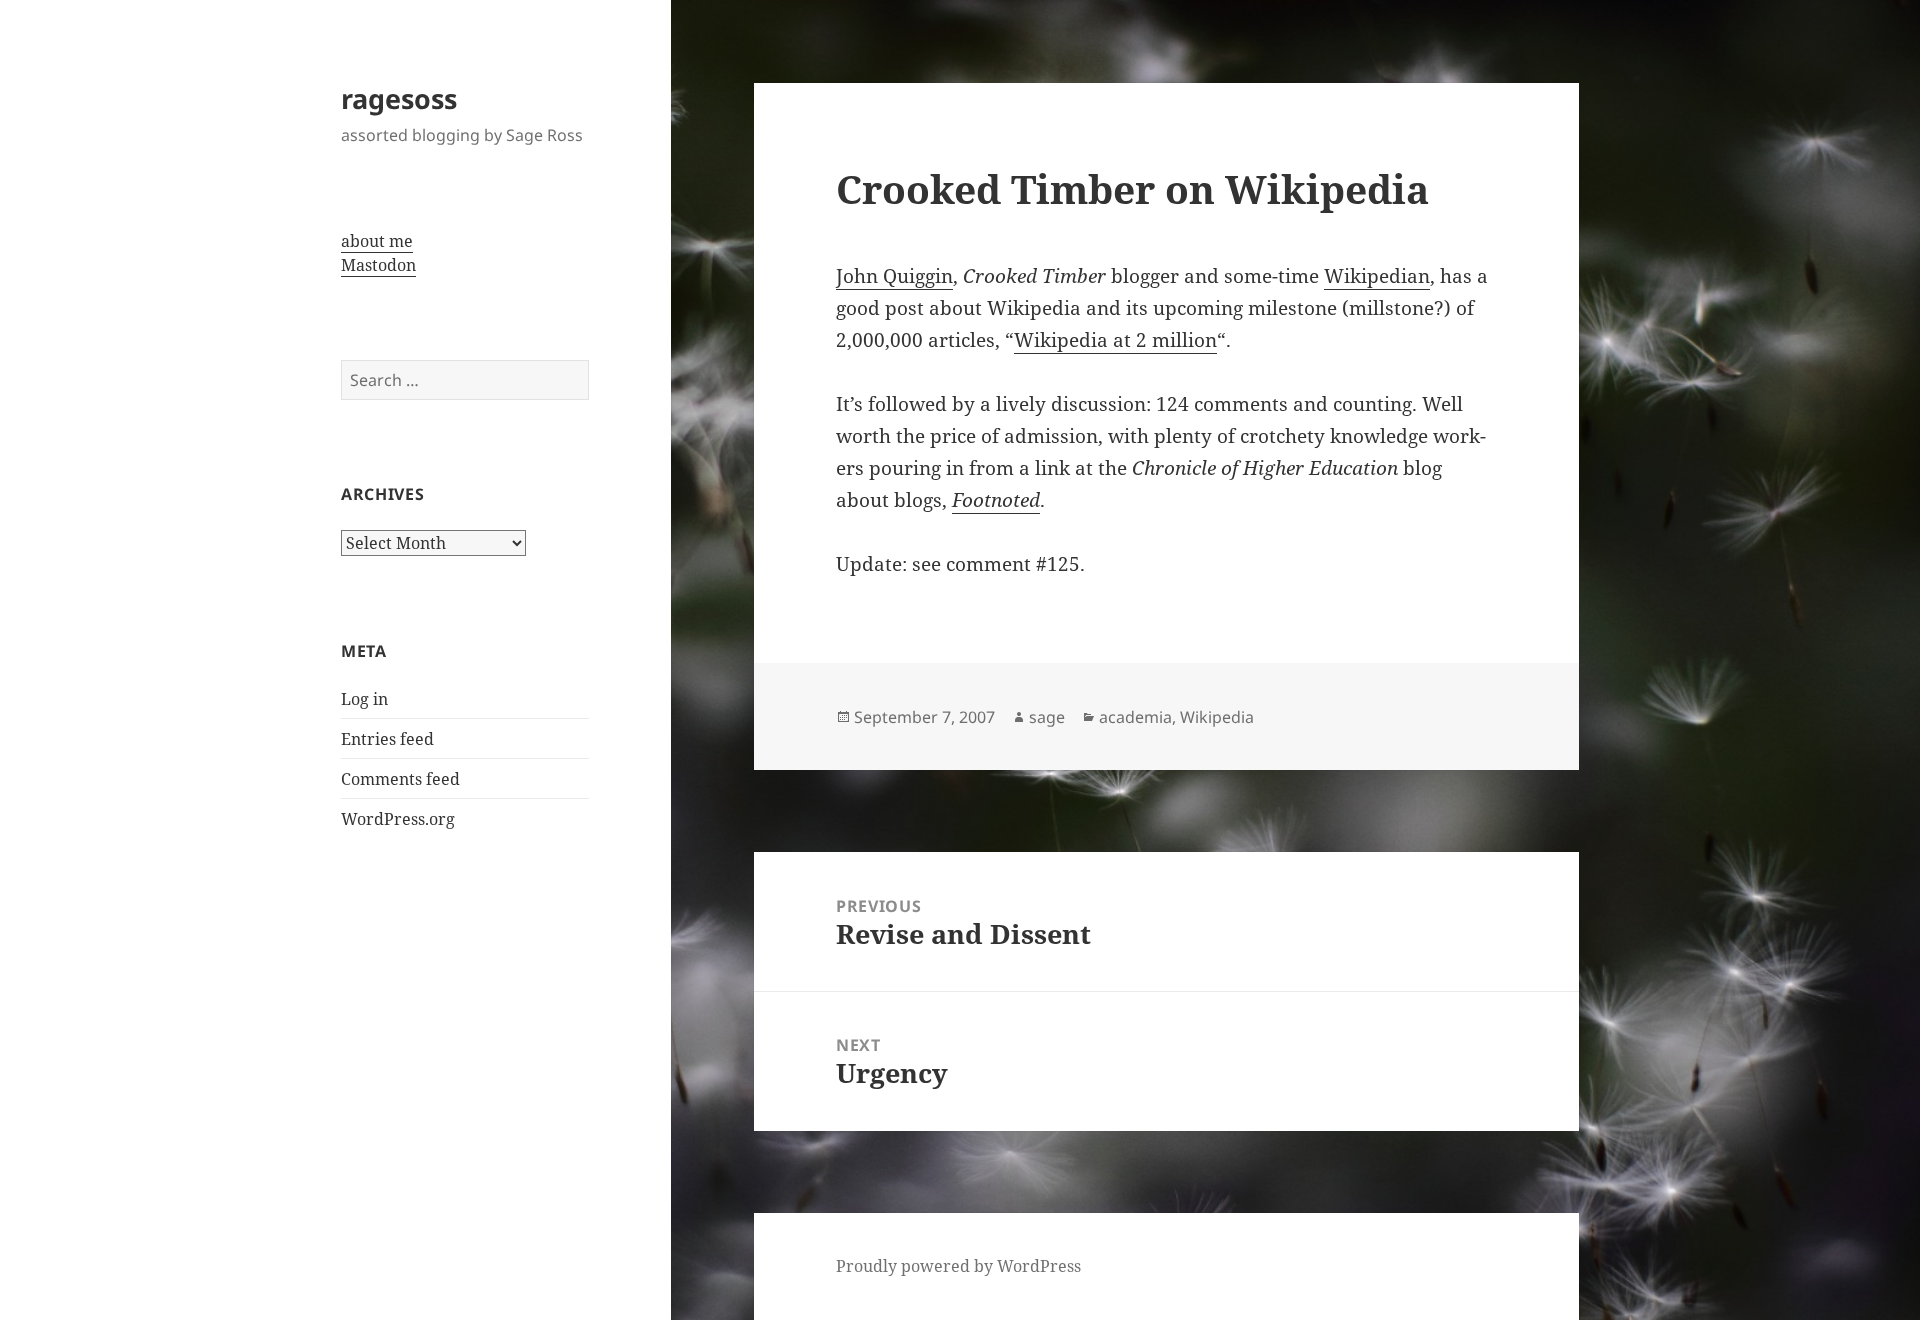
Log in (364, 699)
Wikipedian (1377, 276)
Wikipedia (1217, 717)
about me (377, 241)
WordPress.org (398, 819)
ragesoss (399, 98)
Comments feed (400, 779)
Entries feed (387, 739)
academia (1135, 717)
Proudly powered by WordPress (958, 1266)
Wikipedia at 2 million (1115, 340)
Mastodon (378, 265)
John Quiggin (894, 276)
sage (1047, 717)
